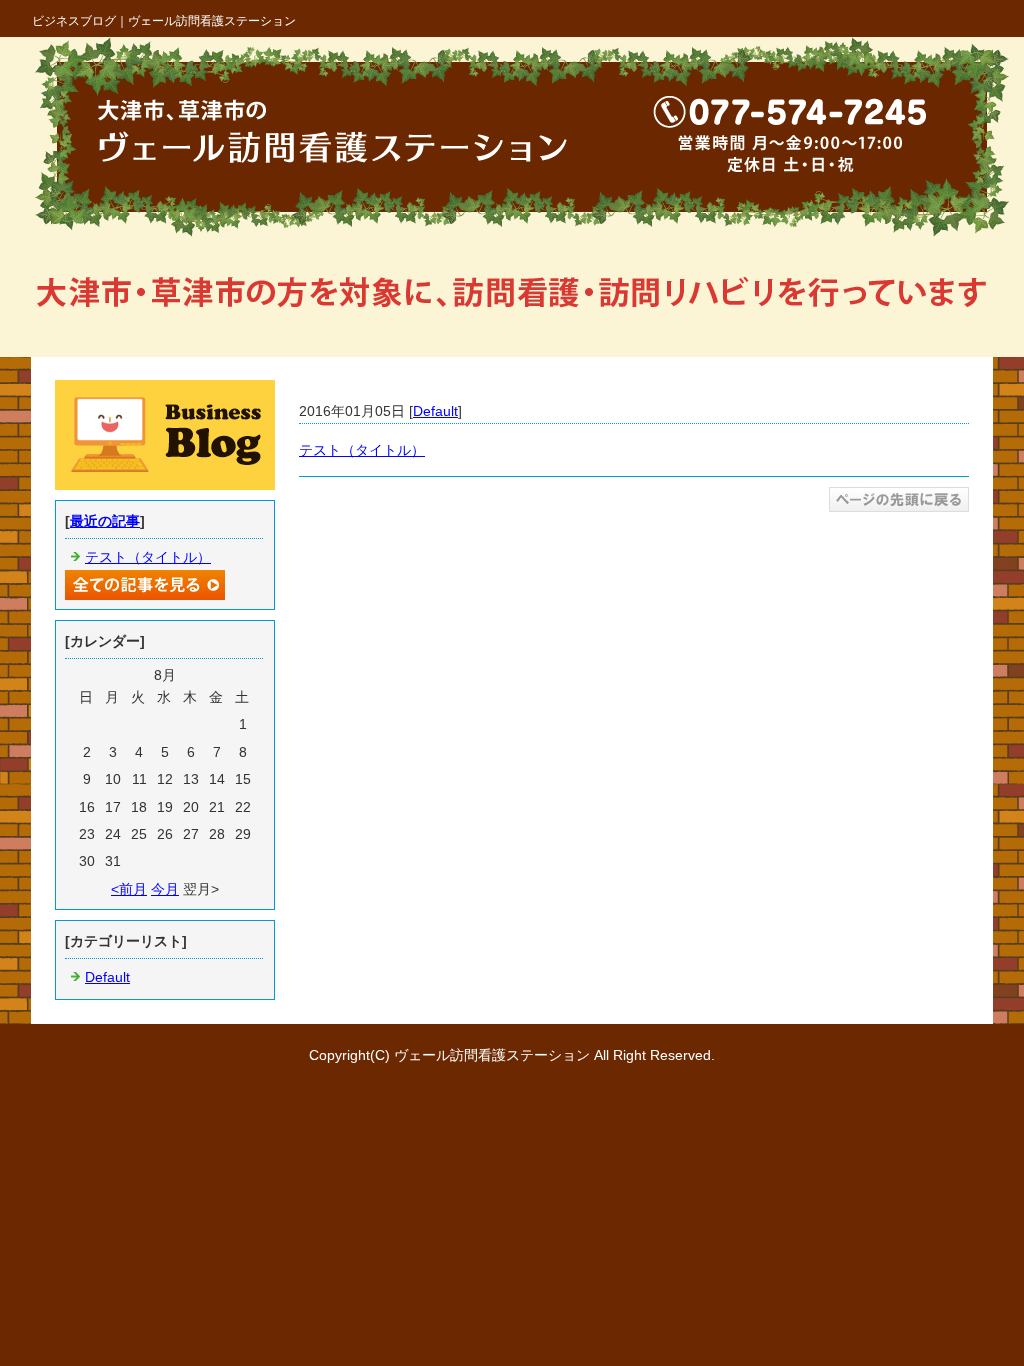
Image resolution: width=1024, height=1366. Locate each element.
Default (435, 411)
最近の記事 (105, 521)
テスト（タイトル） (362, 450)
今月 (165, 889)
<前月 (129, 889)
